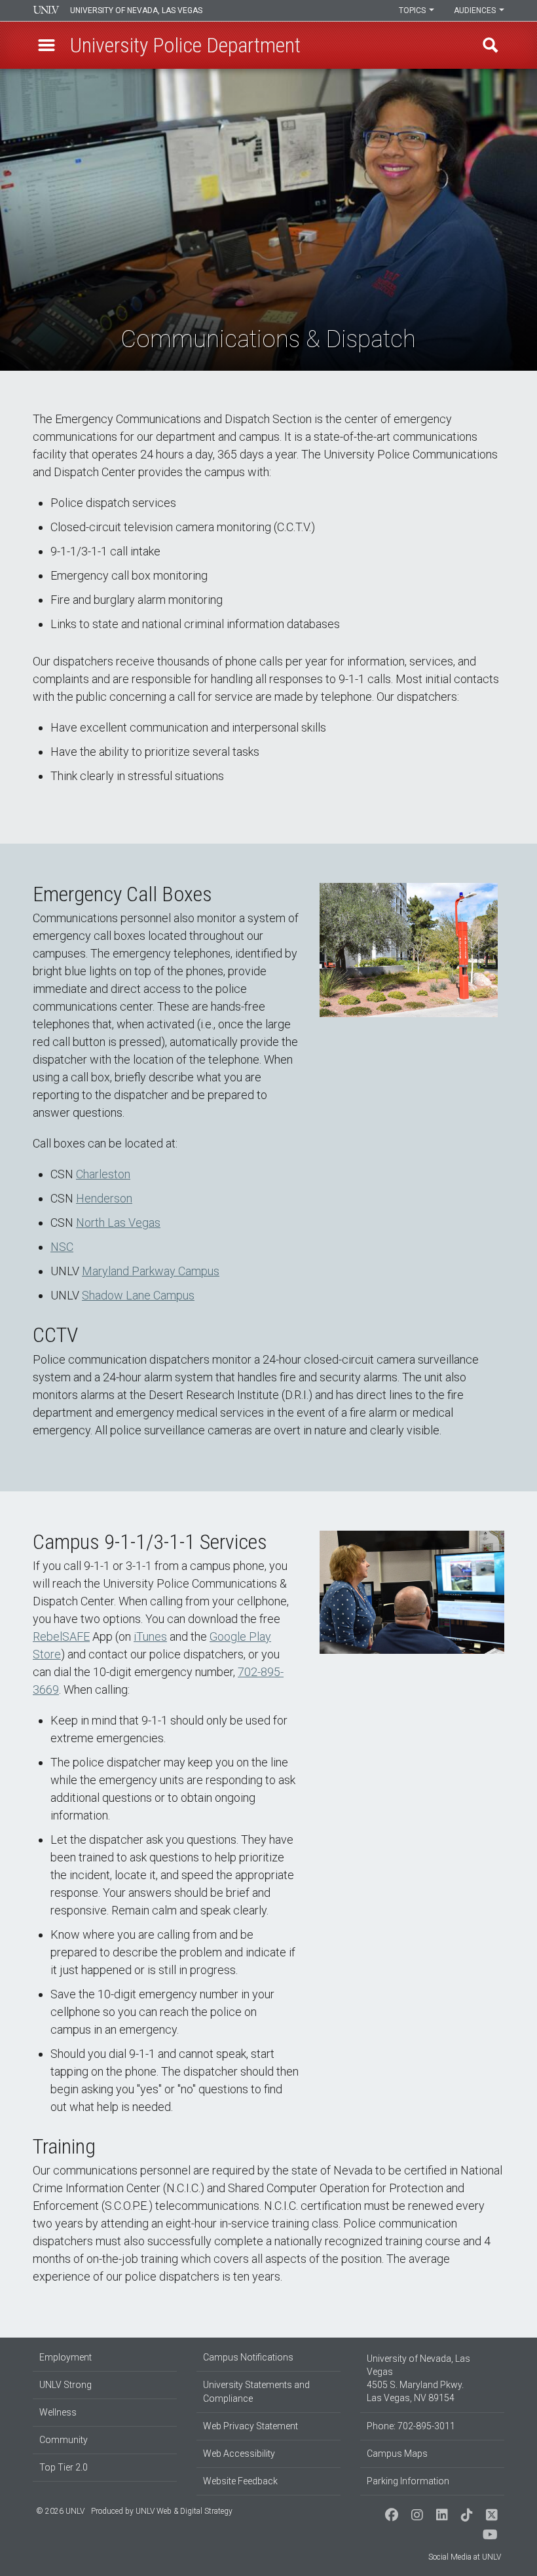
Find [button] (491, 45)
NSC (62, 1247)
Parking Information (408, 2481)
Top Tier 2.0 (64, 2467)
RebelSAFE (61, 1636)
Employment (65, 2357)
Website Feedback (240, 2481)
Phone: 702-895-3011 (411, 2426)
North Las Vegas (118, 1223)
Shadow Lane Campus (138, 1295)
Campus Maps (397, 2454)
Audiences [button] (476, 10)
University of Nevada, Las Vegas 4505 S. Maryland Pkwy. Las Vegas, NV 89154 (418, 2378)
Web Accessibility (239, 2454)
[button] (46, 45)
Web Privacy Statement (250, 2426)
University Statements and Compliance (256, 2392)
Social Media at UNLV (465, 2557)
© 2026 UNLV (60, 2511)
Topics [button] (413, 10)
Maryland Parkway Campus (151, 1271)
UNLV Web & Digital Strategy (184, 2511)
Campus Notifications (248, 2357)
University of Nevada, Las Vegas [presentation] (136, 10)
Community (64, 2440)
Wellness (58, 2412)
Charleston (103, 1174)
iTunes (150, 1636)
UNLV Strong (65, 2385)
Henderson (104, 1198)
